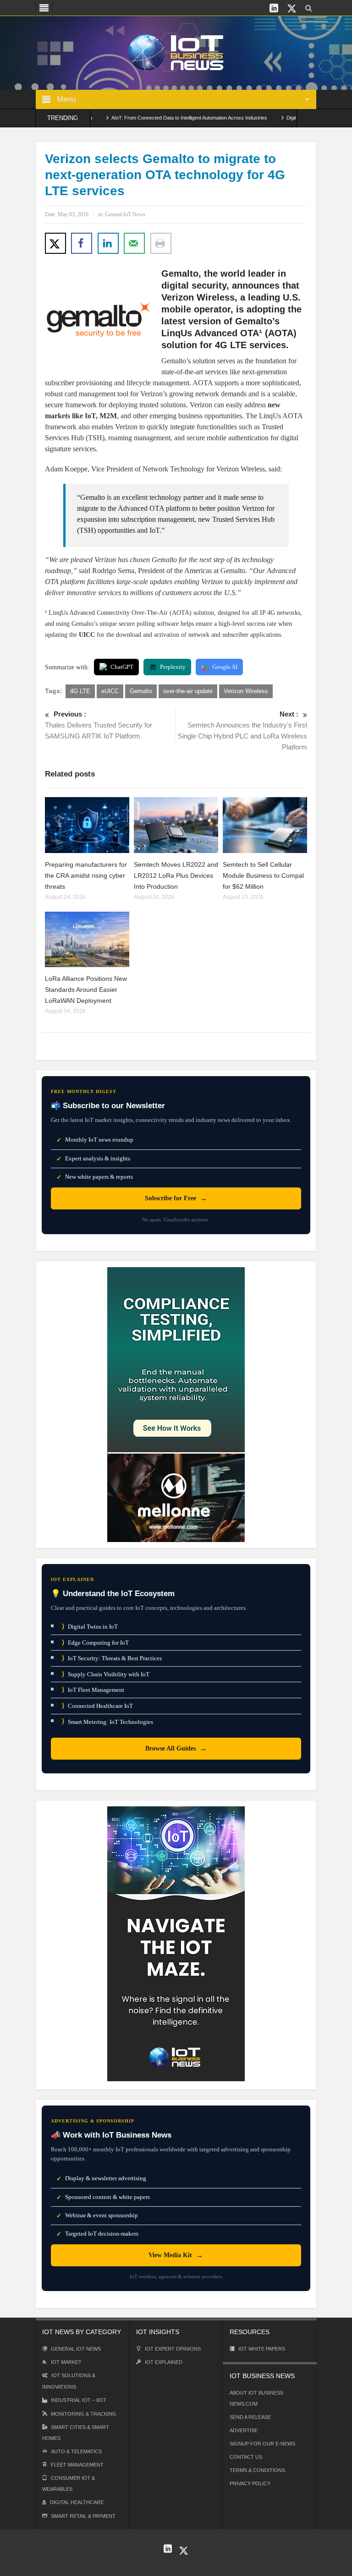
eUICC (110, 691)
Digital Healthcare (77, 2502)
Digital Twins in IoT (90, 1627)
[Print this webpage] (161, 243)
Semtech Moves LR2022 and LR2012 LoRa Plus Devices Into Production (176, 875)
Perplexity (173, 667)
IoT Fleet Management (93, 1690)
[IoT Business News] (176, 52)
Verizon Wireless (246, 691)
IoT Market (66, 2362)
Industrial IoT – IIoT (79, 2400)
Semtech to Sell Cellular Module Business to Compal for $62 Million (263, 875)
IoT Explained (164, 2362)
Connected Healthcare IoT (97, 1706)
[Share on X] (55, 243)
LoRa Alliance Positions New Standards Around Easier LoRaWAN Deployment (86, 990)
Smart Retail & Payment (83, 2516)
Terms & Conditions (257, 2470)
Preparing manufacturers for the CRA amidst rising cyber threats (86, 875)
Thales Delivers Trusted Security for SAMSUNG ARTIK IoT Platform (99, 725)
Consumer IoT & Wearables (69, 2483)
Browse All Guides (176, 1748)
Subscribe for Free (176, 1198)
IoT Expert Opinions (173, 2349)
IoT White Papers (262, 2349)
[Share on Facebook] (82, 243)
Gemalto (141, 691)
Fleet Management (77, 2465)
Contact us (246, 2457)
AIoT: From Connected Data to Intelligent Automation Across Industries (154, 118)
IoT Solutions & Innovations (69, 2381)
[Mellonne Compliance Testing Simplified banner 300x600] (176, 1404)
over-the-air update (188, 691)
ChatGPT (122, 667)
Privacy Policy (250, 2483)
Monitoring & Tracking (84, 2414)
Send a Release (250, 2417)
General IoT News (125, 214)
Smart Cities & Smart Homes (76, 2433)
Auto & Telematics (76, 2451)
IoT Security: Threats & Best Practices (112, 1658)
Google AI (225, 667)
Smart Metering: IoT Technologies (107, 1721)
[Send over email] (134, 243)
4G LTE (80, 691)
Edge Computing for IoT (95, 1643)
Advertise (244, 2430)
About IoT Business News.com (256, 2398)
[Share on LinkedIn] (108, 243)
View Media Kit (176, 2255)
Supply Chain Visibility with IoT (106, 1674)
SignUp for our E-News (262, 2444)
